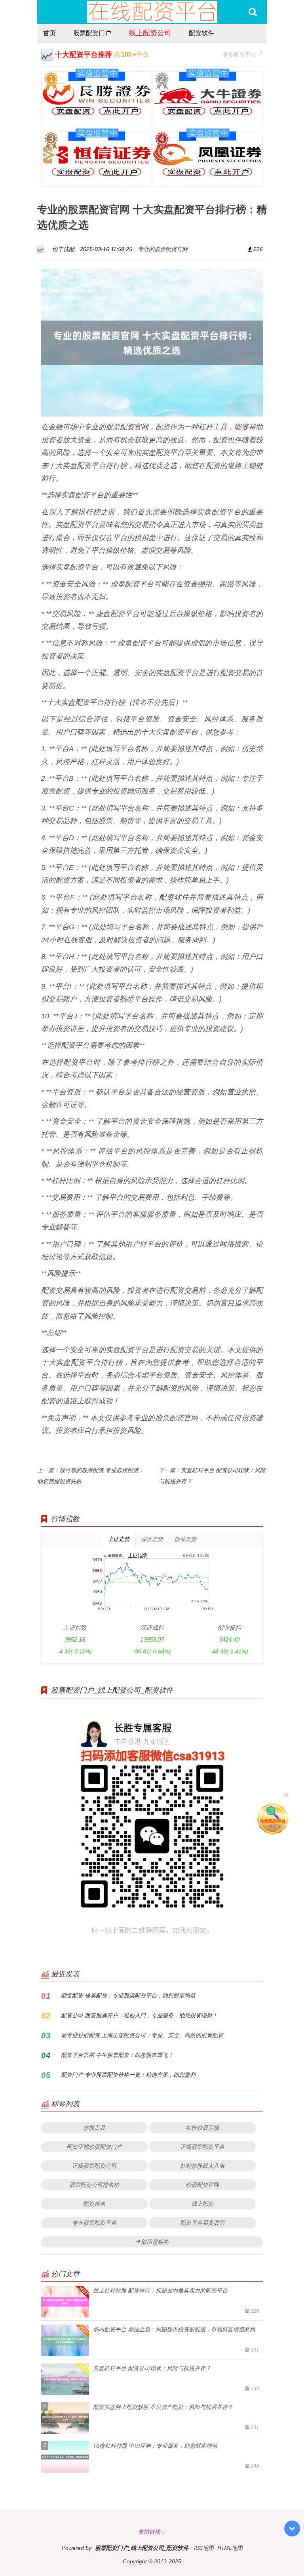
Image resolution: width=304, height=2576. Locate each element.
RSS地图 (204, 2548)
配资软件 (201, 33)
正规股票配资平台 (202, 2147)
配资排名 (94, 2204)
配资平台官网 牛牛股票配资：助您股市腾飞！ (117, 2055)
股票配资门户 (92, 33)
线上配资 (202, 2204)
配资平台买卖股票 (202, 2223)
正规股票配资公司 (94, 2166)
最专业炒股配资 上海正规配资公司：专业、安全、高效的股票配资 (142, 2035)
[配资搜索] (253, 12)
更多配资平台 (239, 54)
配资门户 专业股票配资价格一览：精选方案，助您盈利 (128, 2075)
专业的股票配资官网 (163, 249)
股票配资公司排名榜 (94, 2185)
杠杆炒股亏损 (202, 2128)
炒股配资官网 (202, 2185)
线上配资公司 (150, 32)
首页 (49, 33)
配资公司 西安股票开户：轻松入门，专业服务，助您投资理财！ (139, 2015)
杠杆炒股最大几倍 (202, 2166)
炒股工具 (94, 2128)
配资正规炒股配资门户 (94, 2147)
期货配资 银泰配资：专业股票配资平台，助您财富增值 (128, 1995)
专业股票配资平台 (94, 2223)
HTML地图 (230, 2548)
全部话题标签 (152, 2242)
